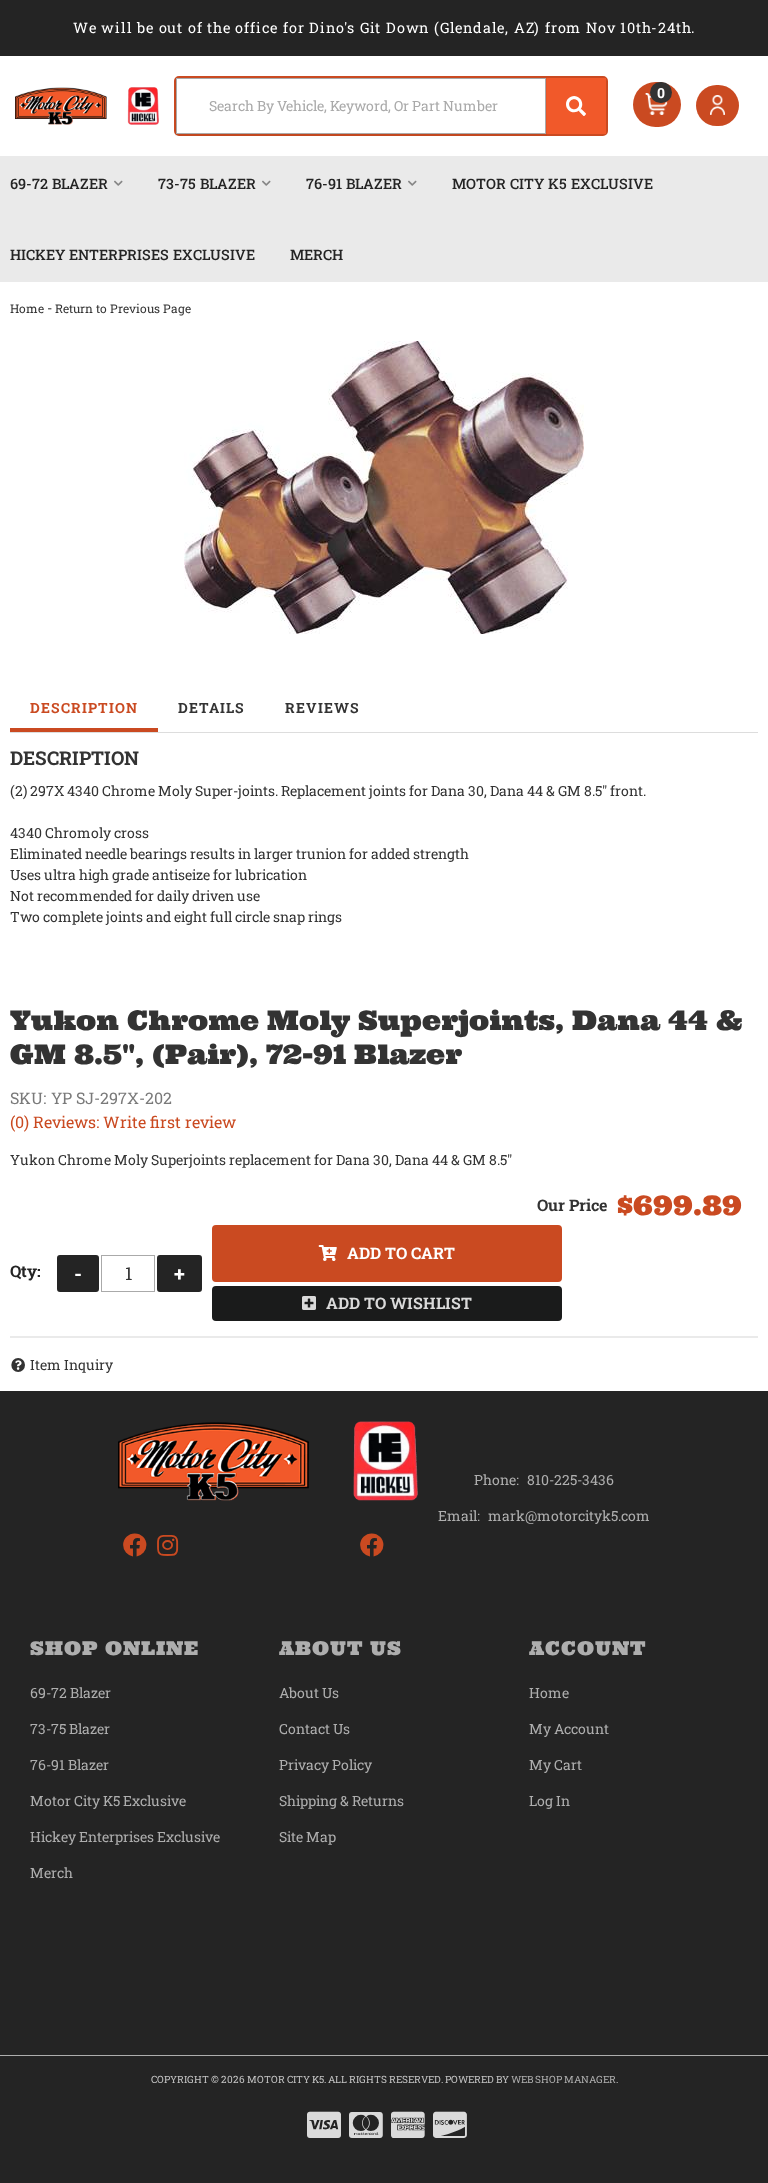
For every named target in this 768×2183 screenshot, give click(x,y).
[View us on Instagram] (167, 1545)
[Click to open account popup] (717, 106)
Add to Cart (401, 1252)
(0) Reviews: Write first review (123, 1121)
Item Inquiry (71, 1364)
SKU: (28, 1097)
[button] (390, 106)
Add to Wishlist (399, 1302)
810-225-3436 (570, 1479)
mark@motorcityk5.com (569, 1516)
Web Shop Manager (563, 2079)
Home (27, 308)
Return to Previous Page (123, 308)
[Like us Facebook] (135, 1545)
